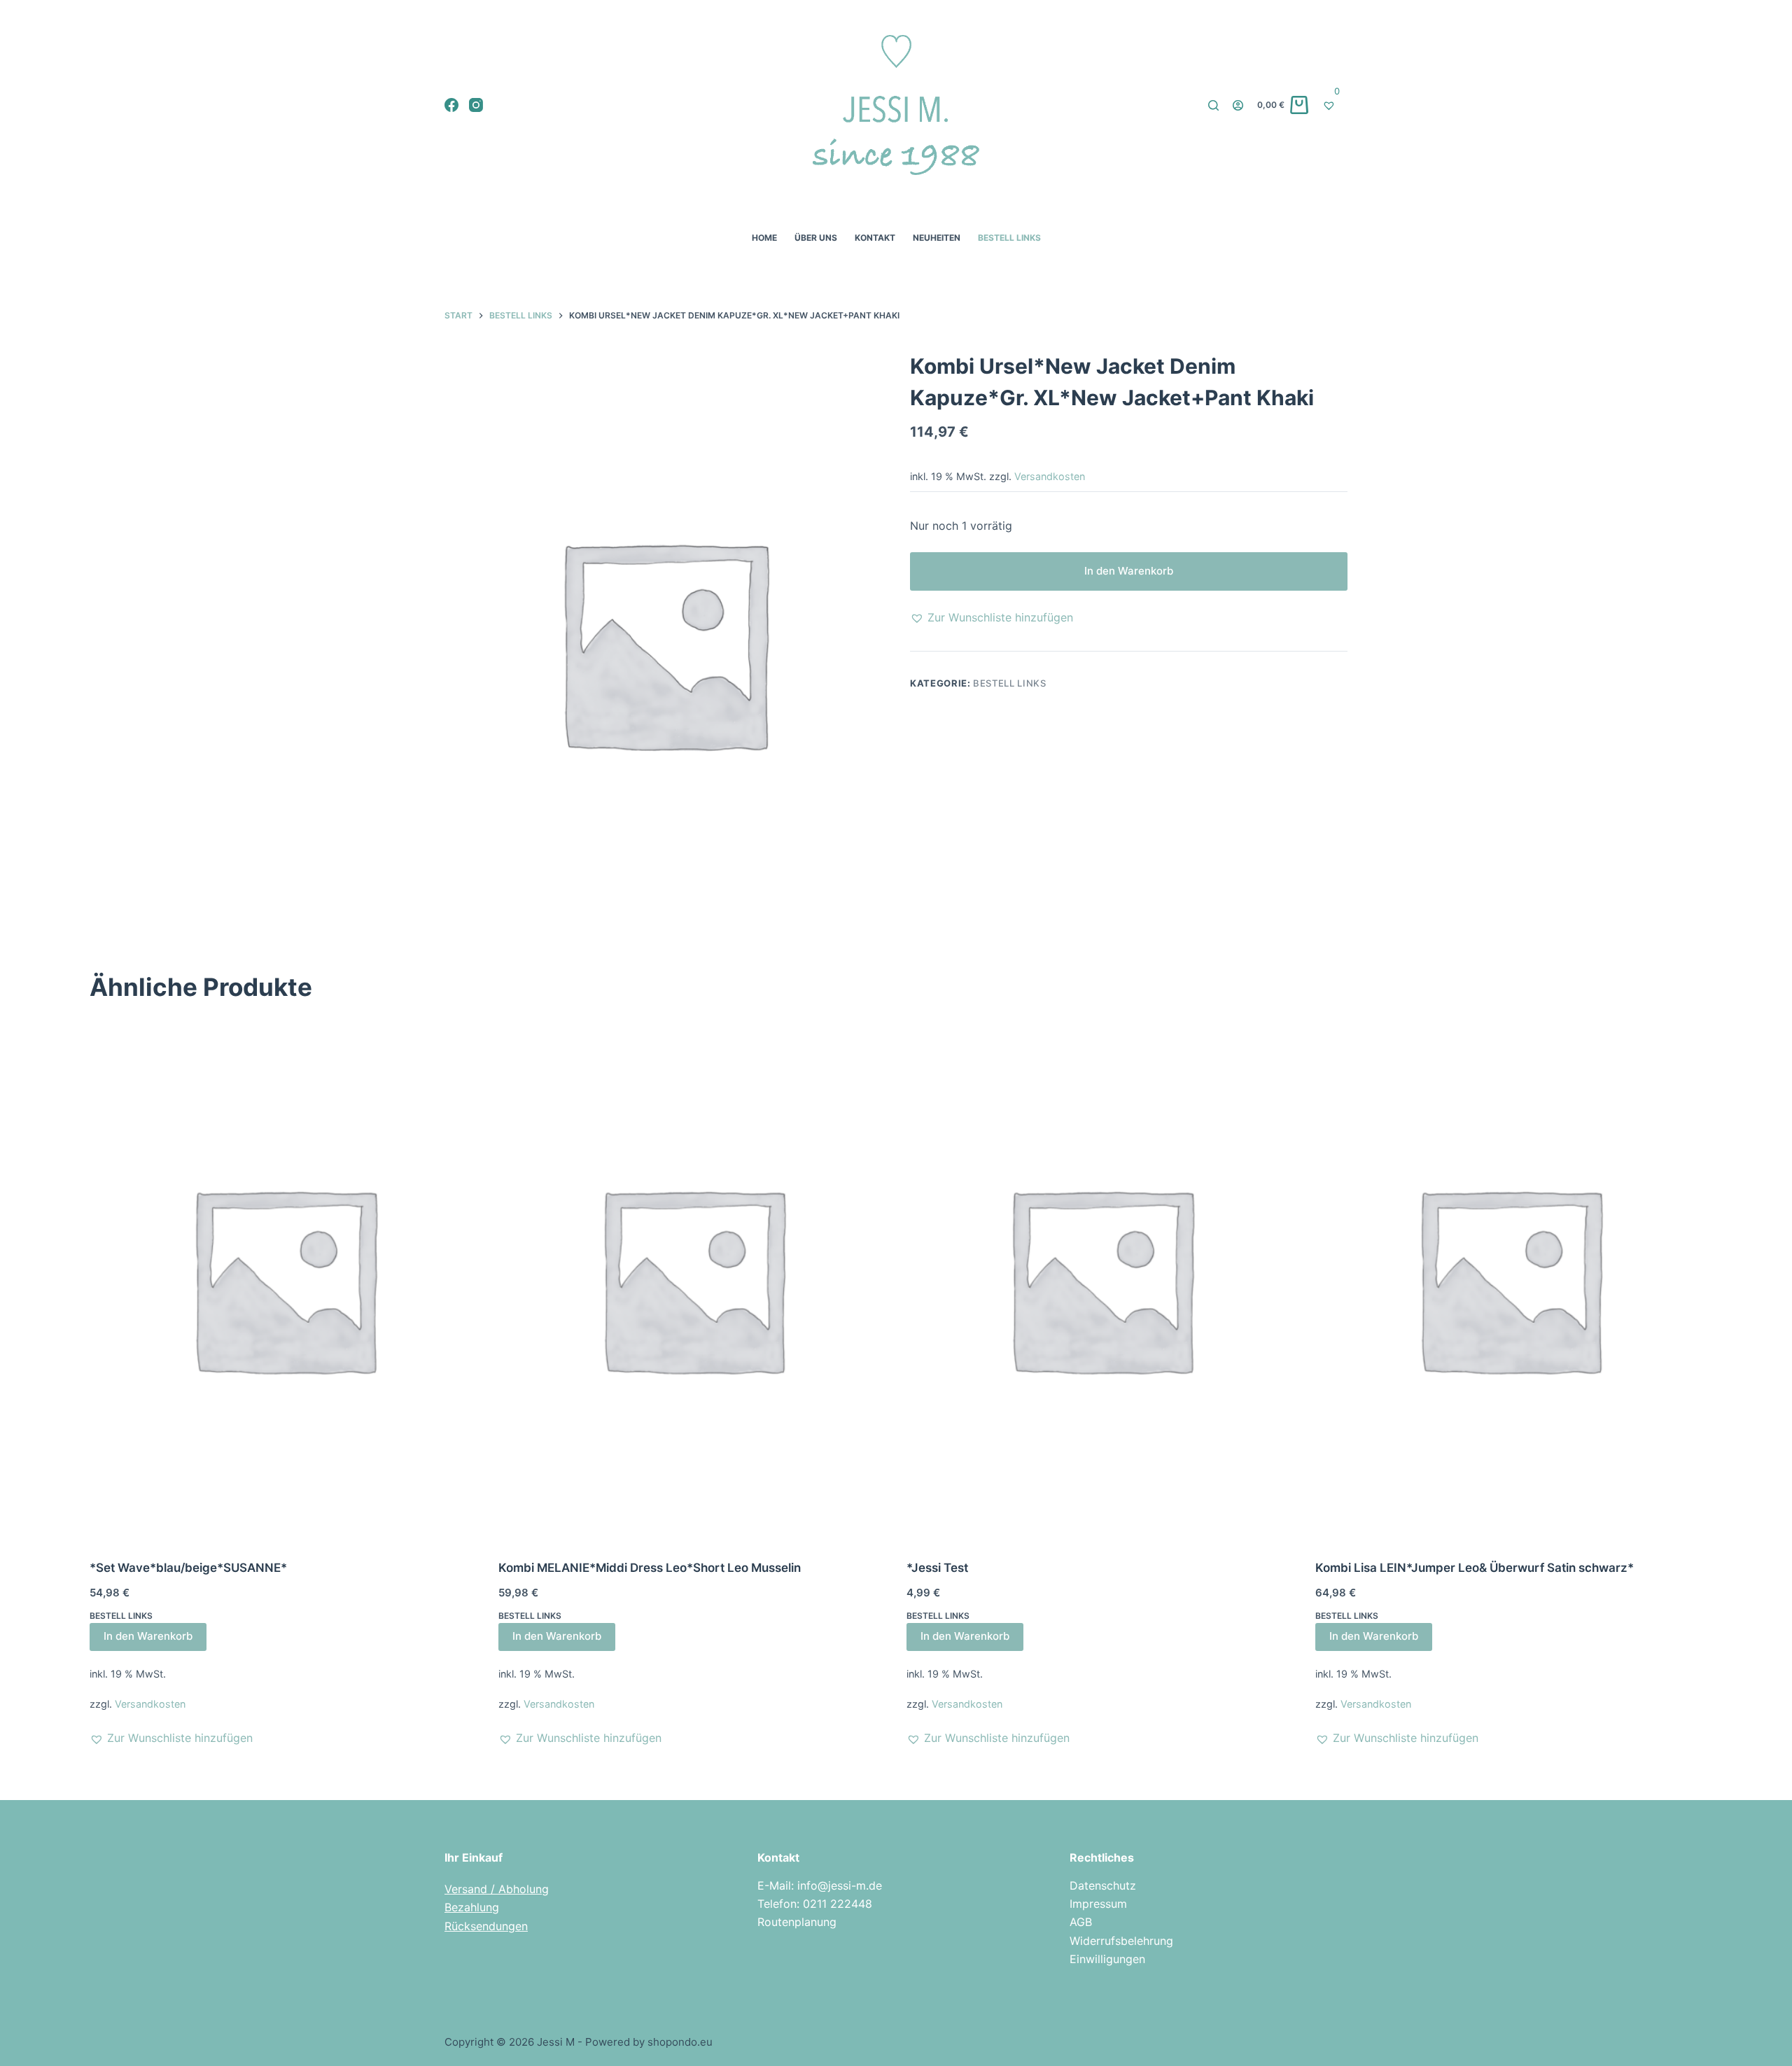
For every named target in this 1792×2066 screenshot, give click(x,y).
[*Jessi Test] (1100, 1278)
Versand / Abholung (497, 1889)
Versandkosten (1050, 476)
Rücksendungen (486, 1926)
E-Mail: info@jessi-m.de (820, 1885)
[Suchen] (1213, 105)
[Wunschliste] (1335, 105)
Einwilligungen (1107, 1959)
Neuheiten (937, 238)
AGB (1081, 1922)
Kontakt (875, 238)
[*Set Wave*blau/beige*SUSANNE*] (283, 1278)
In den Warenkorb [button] (148, 1636)
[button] (992, 617)
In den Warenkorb (1129, 571)
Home (764, 238)
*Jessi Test (937, 1568)
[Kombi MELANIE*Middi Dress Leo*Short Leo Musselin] (692, 1278)
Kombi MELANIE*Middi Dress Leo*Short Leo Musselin (650, 1568)
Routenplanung (797, 1922)
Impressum (1098, 1904)
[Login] (1238, 105)
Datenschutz (1103, 1885)
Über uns (816, 238)
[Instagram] (476, 105)
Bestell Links (1009, 238)
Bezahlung (472, 1907)
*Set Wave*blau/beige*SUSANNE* (188, 1568)
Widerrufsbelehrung (1121, 1941)
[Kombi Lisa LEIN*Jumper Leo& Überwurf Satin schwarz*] (1509, 1278)
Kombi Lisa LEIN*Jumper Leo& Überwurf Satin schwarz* (1475, 1568)
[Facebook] (451, 105)
